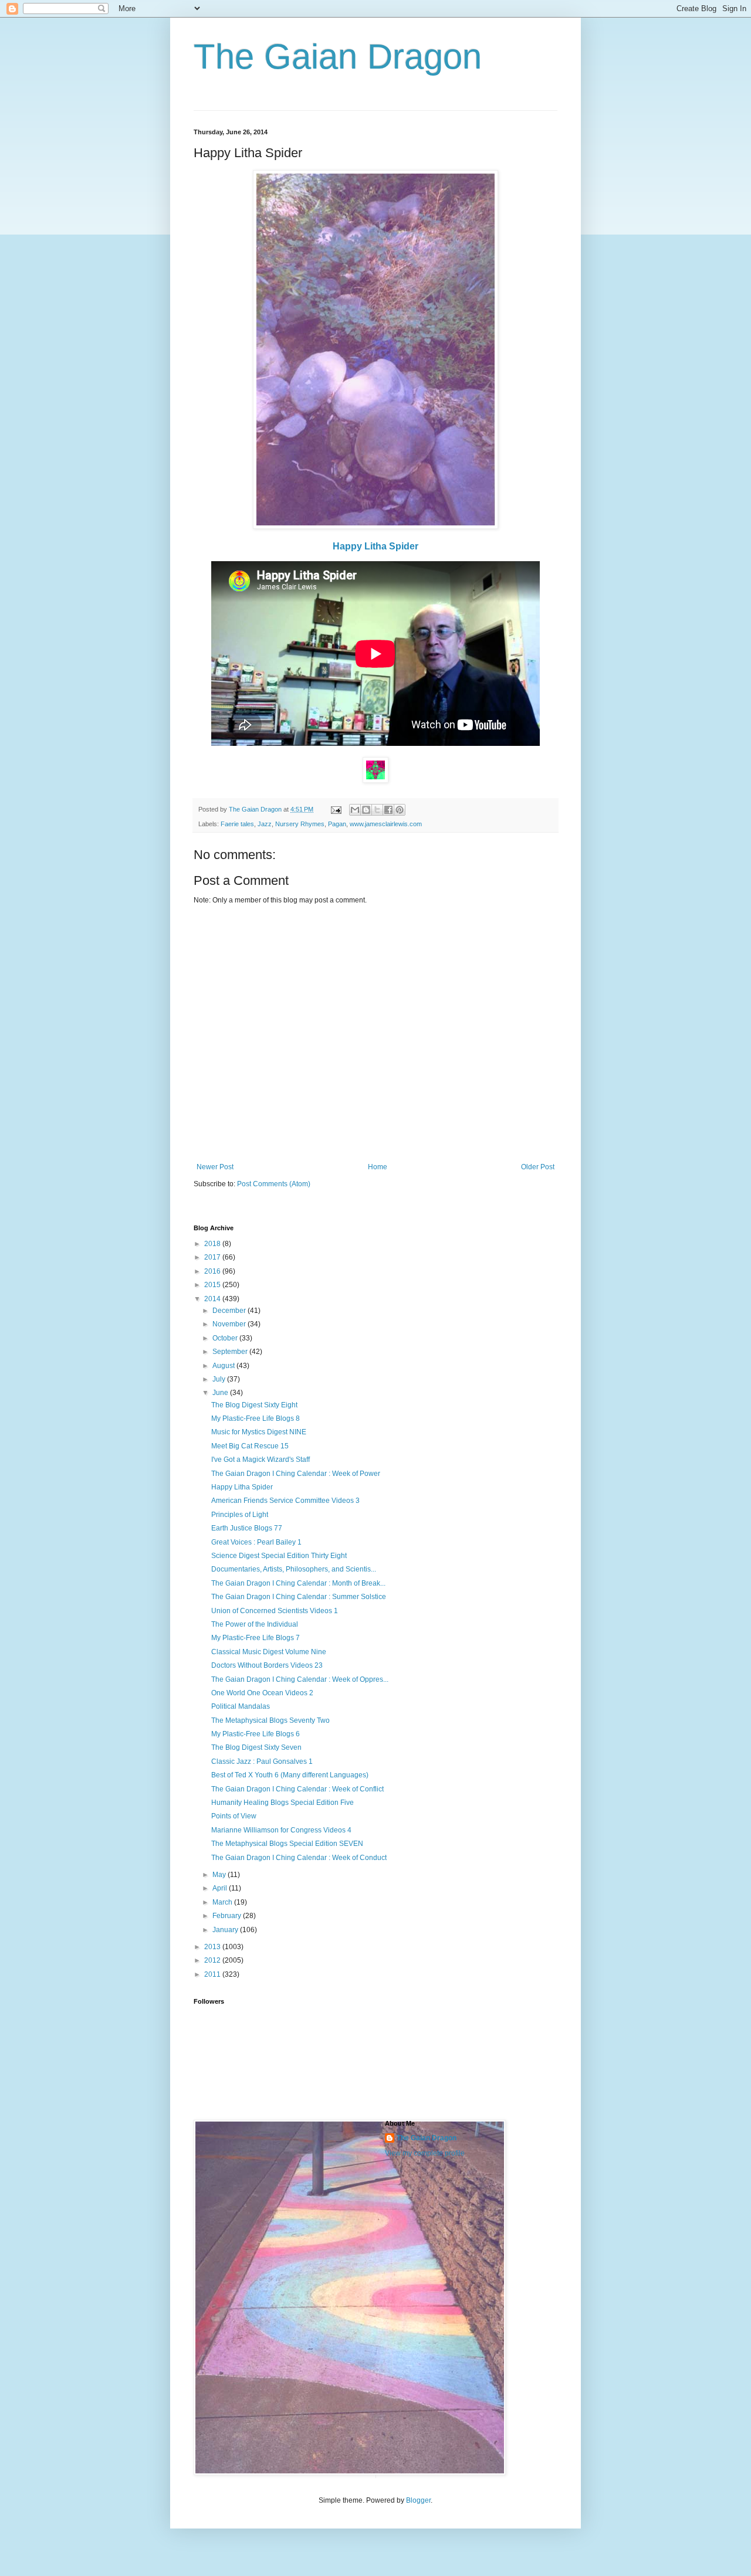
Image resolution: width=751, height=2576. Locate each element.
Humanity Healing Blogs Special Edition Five (283, 1803)
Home (378, 1167)
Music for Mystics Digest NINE (259, 1432)
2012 (213, 1960)
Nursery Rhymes (300, 824)
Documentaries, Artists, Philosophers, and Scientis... (294, 1569)
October (226, 1338)
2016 (213, 1271)
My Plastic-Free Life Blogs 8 (256, 1418)
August (224, 1366)
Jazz (265, 824)
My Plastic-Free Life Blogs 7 (256, 1638)
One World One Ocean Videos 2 (262, 1693)
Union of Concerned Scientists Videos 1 (275, 1611)
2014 (213, 1299)
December (230, 1311)
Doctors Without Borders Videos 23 (267, 1665)
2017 (213, 1257)
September (231, 1352)
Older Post (538, 1167)
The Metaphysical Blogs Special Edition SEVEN (287, 1844)
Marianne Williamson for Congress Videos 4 (281, 1830)
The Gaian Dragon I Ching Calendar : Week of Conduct (299, 1858)
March (223, 1902)
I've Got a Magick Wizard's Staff (261, 1460)
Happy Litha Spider (375, 546)
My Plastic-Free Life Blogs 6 (256, 1734)
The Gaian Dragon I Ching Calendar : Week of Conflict (297, 1789)
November (230, 1324)
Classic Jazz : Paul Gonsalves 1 (262, 1762)
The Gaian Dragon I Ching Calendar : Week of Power (296, 1474)
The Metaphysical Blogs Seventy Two (270, 1720)
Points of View (234, 1816)
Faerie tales (237, 824)
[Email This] (355, 810)
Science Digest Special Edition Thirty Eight (279, 1556)
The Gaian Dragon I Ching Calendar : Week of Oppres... (300, 1679)
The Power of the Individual (255, 1624)
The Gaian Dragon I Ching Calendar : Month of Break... (298, 1583)
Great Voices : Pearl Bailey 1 (256, 1542)
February (228, 1916)
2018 (213, 1244)
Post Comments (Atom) (274, 1184)
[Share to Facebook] (388, 810)
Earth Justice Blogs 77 (247, 1528)
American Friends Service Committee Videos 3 (285, 1501)
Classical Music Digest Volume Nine (269, 1652)
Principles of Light (240, 1515)
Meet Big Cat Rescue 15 (250, 1446)
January (226, 1930)
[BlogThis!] (366, 810)
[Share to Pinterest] (400, 810)
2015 (213, 1285)
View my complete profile (425, 2153)
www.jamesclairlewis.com (386, 824)
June (221, 1393)
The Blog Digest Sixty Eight (254, 1405)
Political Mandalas (241, 1706)
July (220, 1379)
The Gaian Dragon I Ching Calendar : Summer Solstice (299, 1597)
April (221, 1888)
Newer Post (215, 1167)
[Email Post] (336, 809)
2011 (213, 1974)
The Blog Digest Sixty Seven (256, 1747)
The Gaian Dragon (338, 57)
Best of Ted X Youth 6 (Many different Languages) (290, 1775)
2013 (213, 1947)
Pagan (337, 824)
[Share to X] (377, 810)
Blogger (418, 2500)
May (220, 1875)
